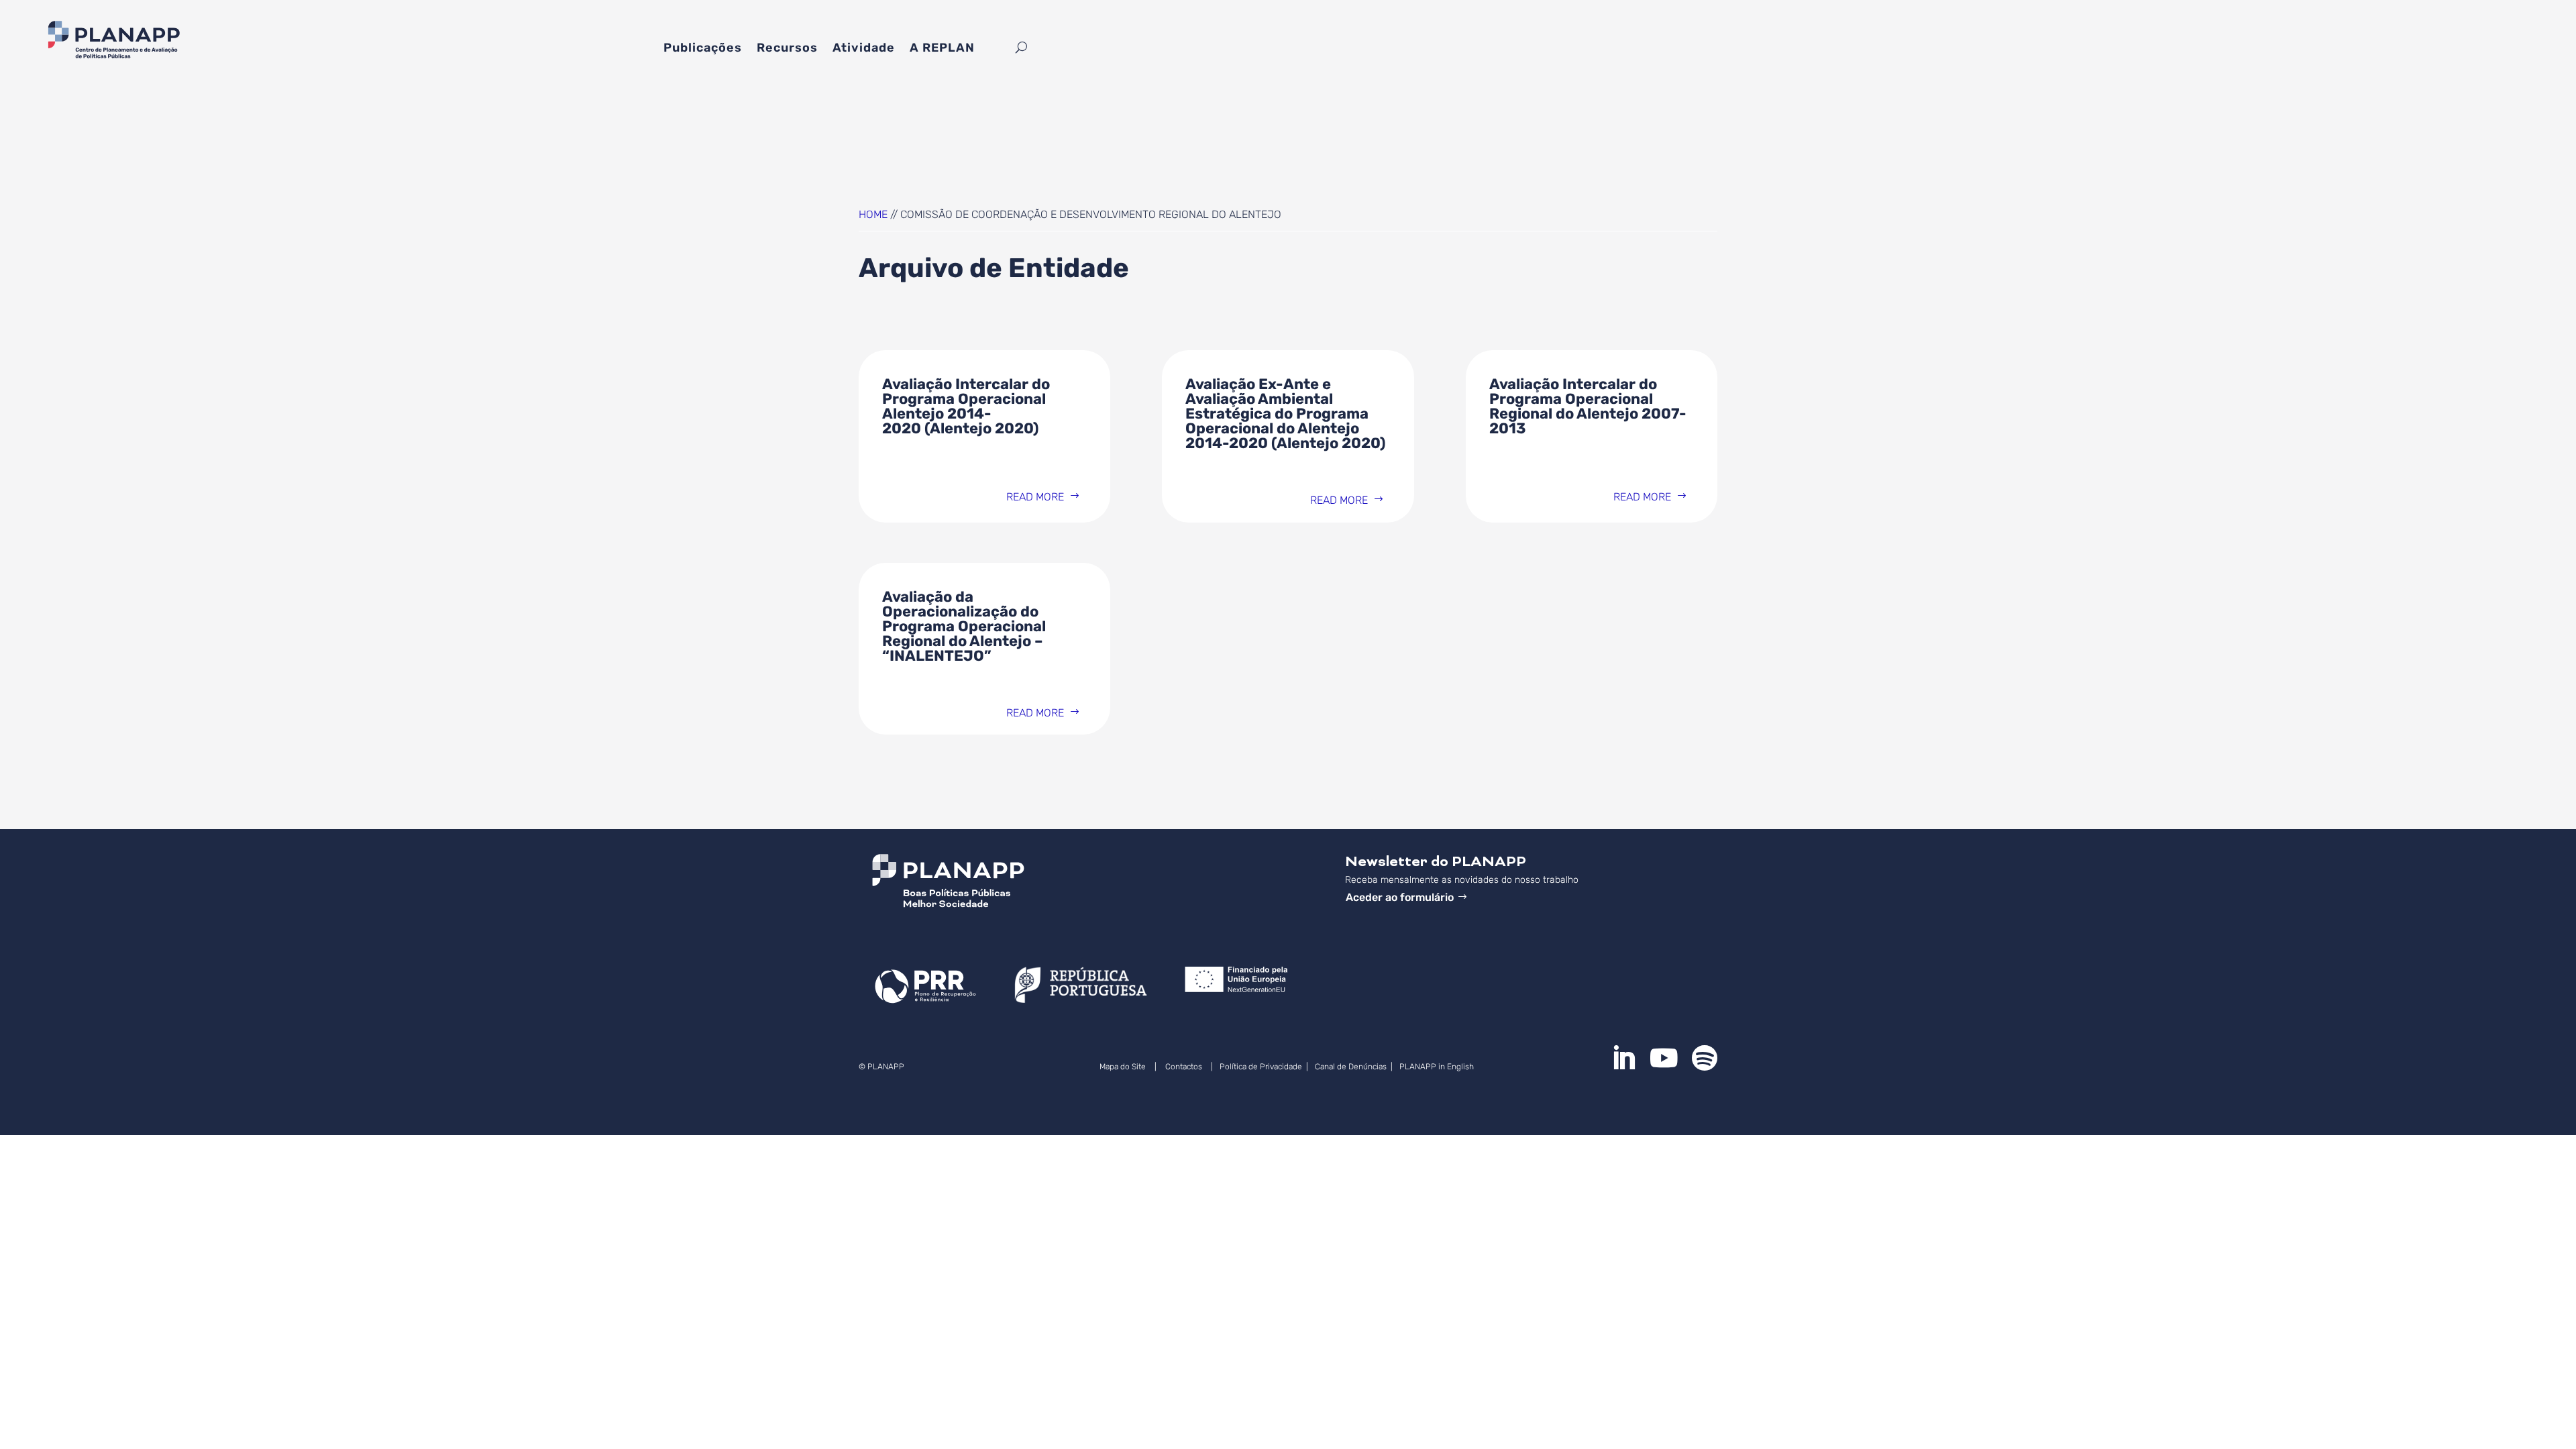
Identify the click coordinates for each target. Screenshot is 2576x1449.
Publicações (703, 49)
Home (873, 214)
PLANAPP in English (1438, 1067)
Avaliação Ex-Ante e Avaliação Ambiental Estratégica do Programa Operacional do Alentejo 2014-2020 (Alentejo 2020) (1285, 414)
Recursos (787, 49)
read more (1035, 497)
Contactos (1184, 1067)
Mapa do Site (1123, 1067)
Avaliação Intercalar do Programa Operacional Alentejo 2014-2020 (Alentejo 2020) (966, 406)
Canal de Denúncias (1352, 1067)
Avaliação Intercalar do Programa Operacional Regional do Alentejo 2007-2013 (1588, 406)
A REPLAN (942, 49)
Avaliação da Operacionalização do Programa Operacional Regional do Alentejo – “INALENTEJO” (964, 626)
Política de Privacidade (1261, 1067)
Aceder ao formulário (1400, 897)
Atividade (864, 49)
